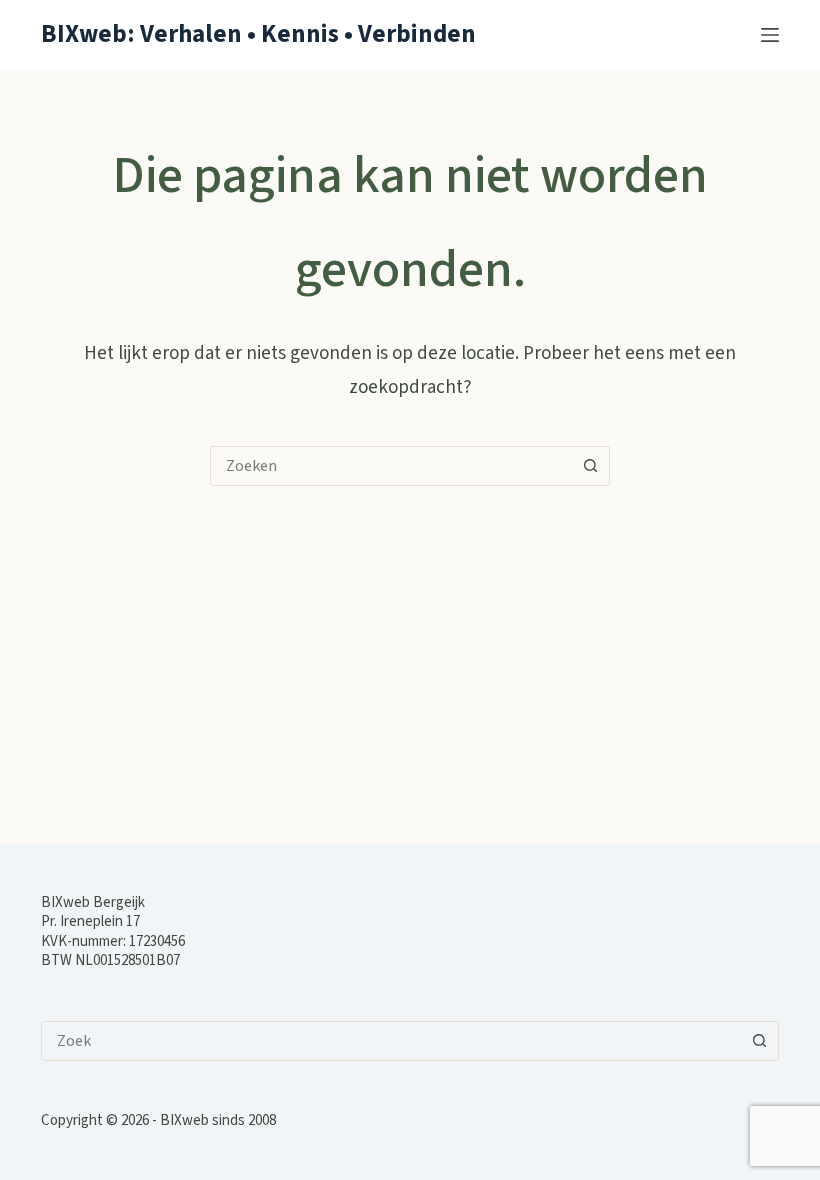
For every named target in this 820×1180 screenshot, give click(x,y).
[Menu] (770, 35)
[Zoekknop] (590, 466)
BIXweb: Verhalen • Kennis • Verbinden (258, 34)
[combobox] (391, 466)
